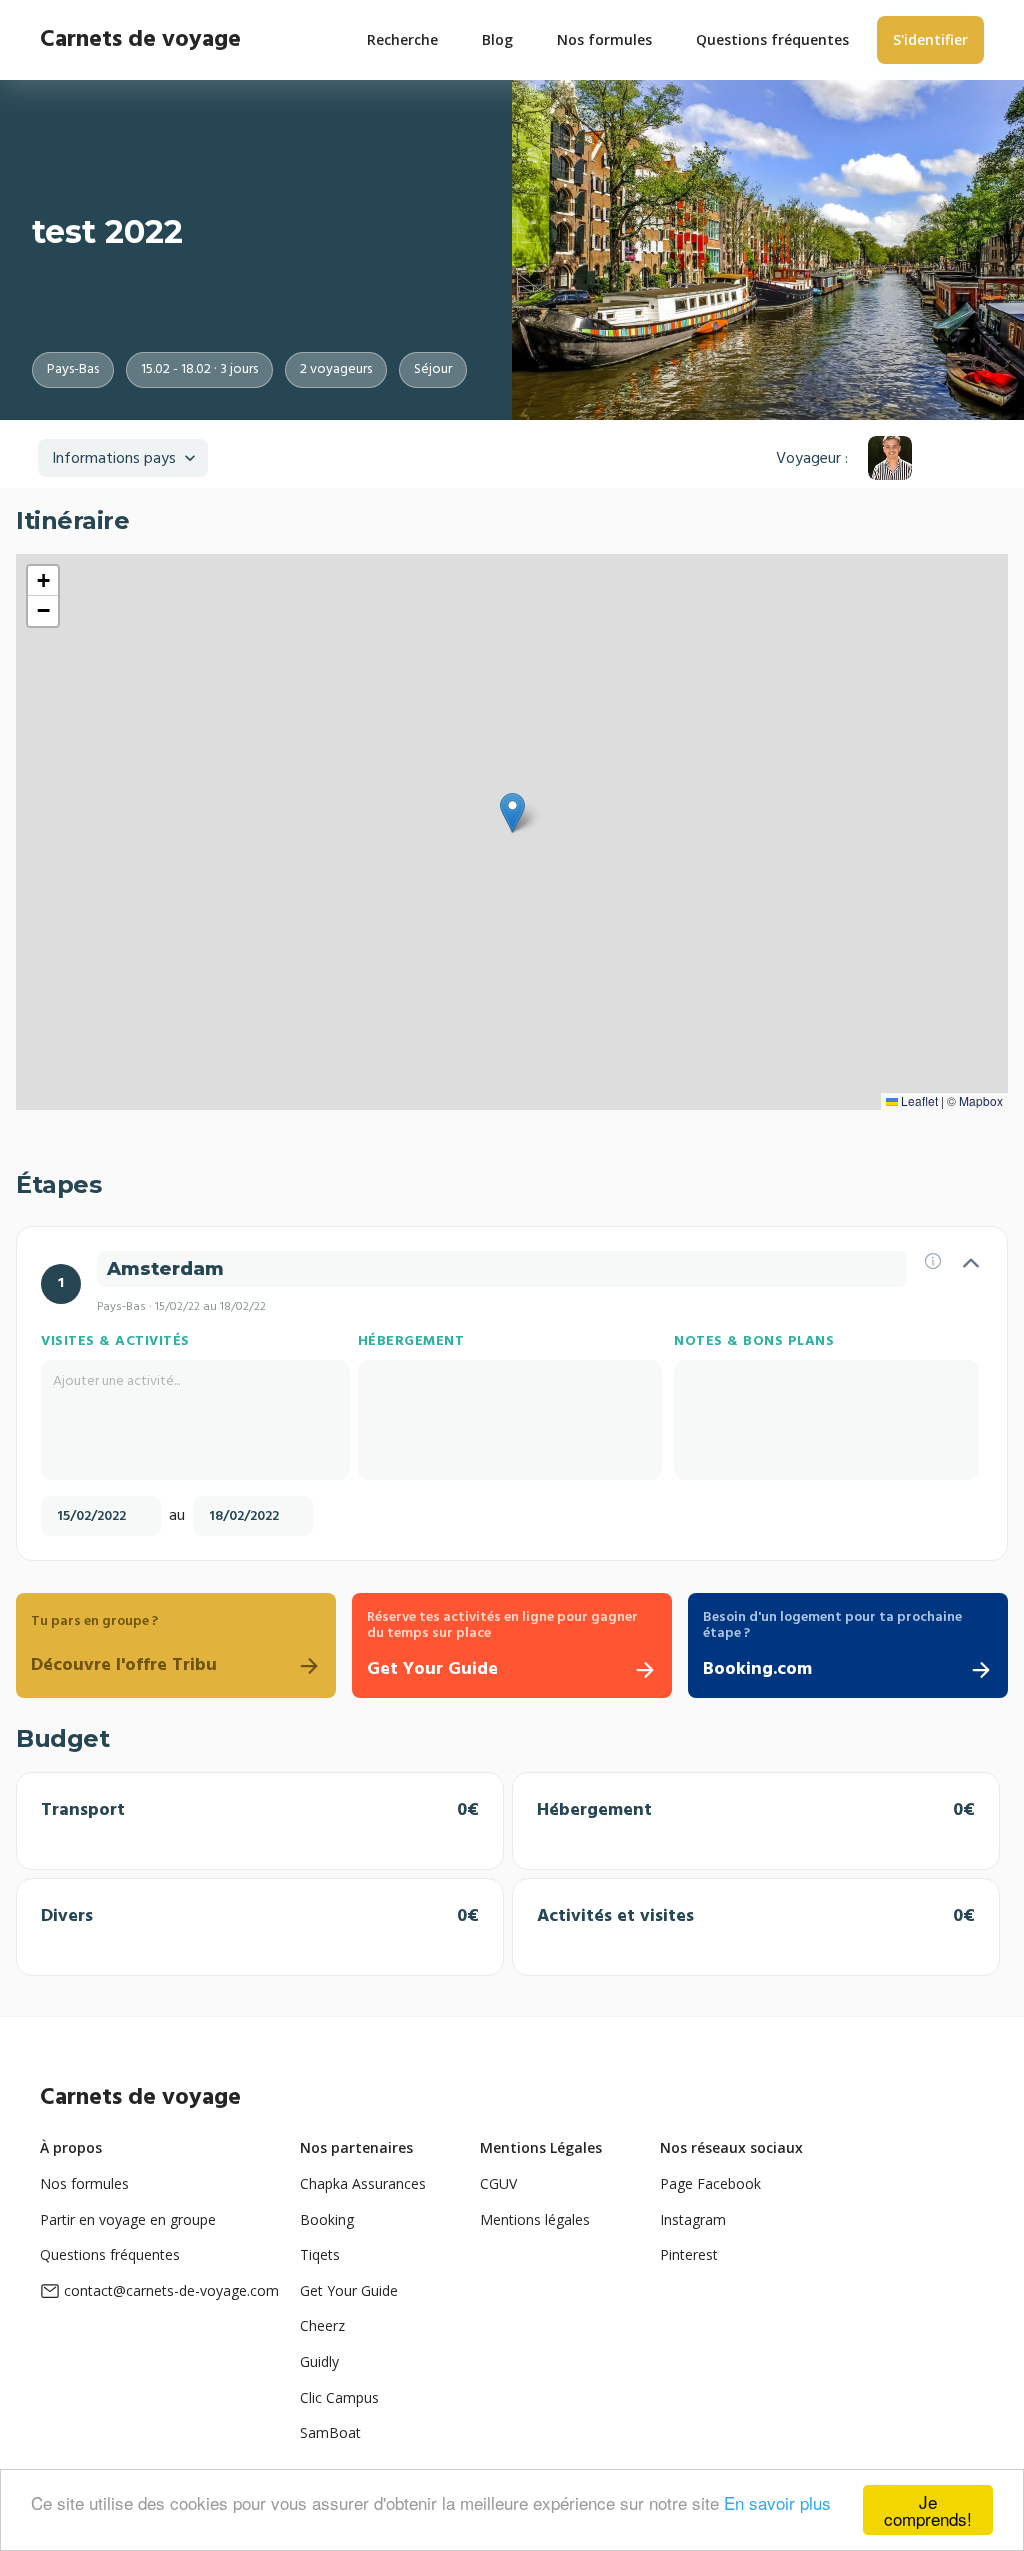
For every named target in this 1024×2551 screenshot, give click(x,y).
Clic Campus (339, 2397)
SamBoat (330, 2432)
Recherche (402, 39)
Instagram (693, 2219)
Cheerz (322, 2325)
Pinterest (689, 2254)
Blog (497, 39)
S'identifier (930, 39)
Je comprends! (928, 2510)
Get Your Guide (349, 2290)
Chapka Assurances (363, 2183)
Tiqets (320, 2254)
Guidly (319, 2361)
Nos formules (84, 2183)
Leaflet (918, 1100)
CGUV (498, 2183)
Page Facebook (710, 2183)
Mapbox (981, 1100)
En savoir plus (777, 2502)
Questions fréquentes (110, 2254)
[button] (512, 813)
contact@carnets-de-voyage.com (171, 2290)
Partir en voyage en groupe (128, 2219)
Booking (327, 2219)
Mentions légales (535, 2219)
